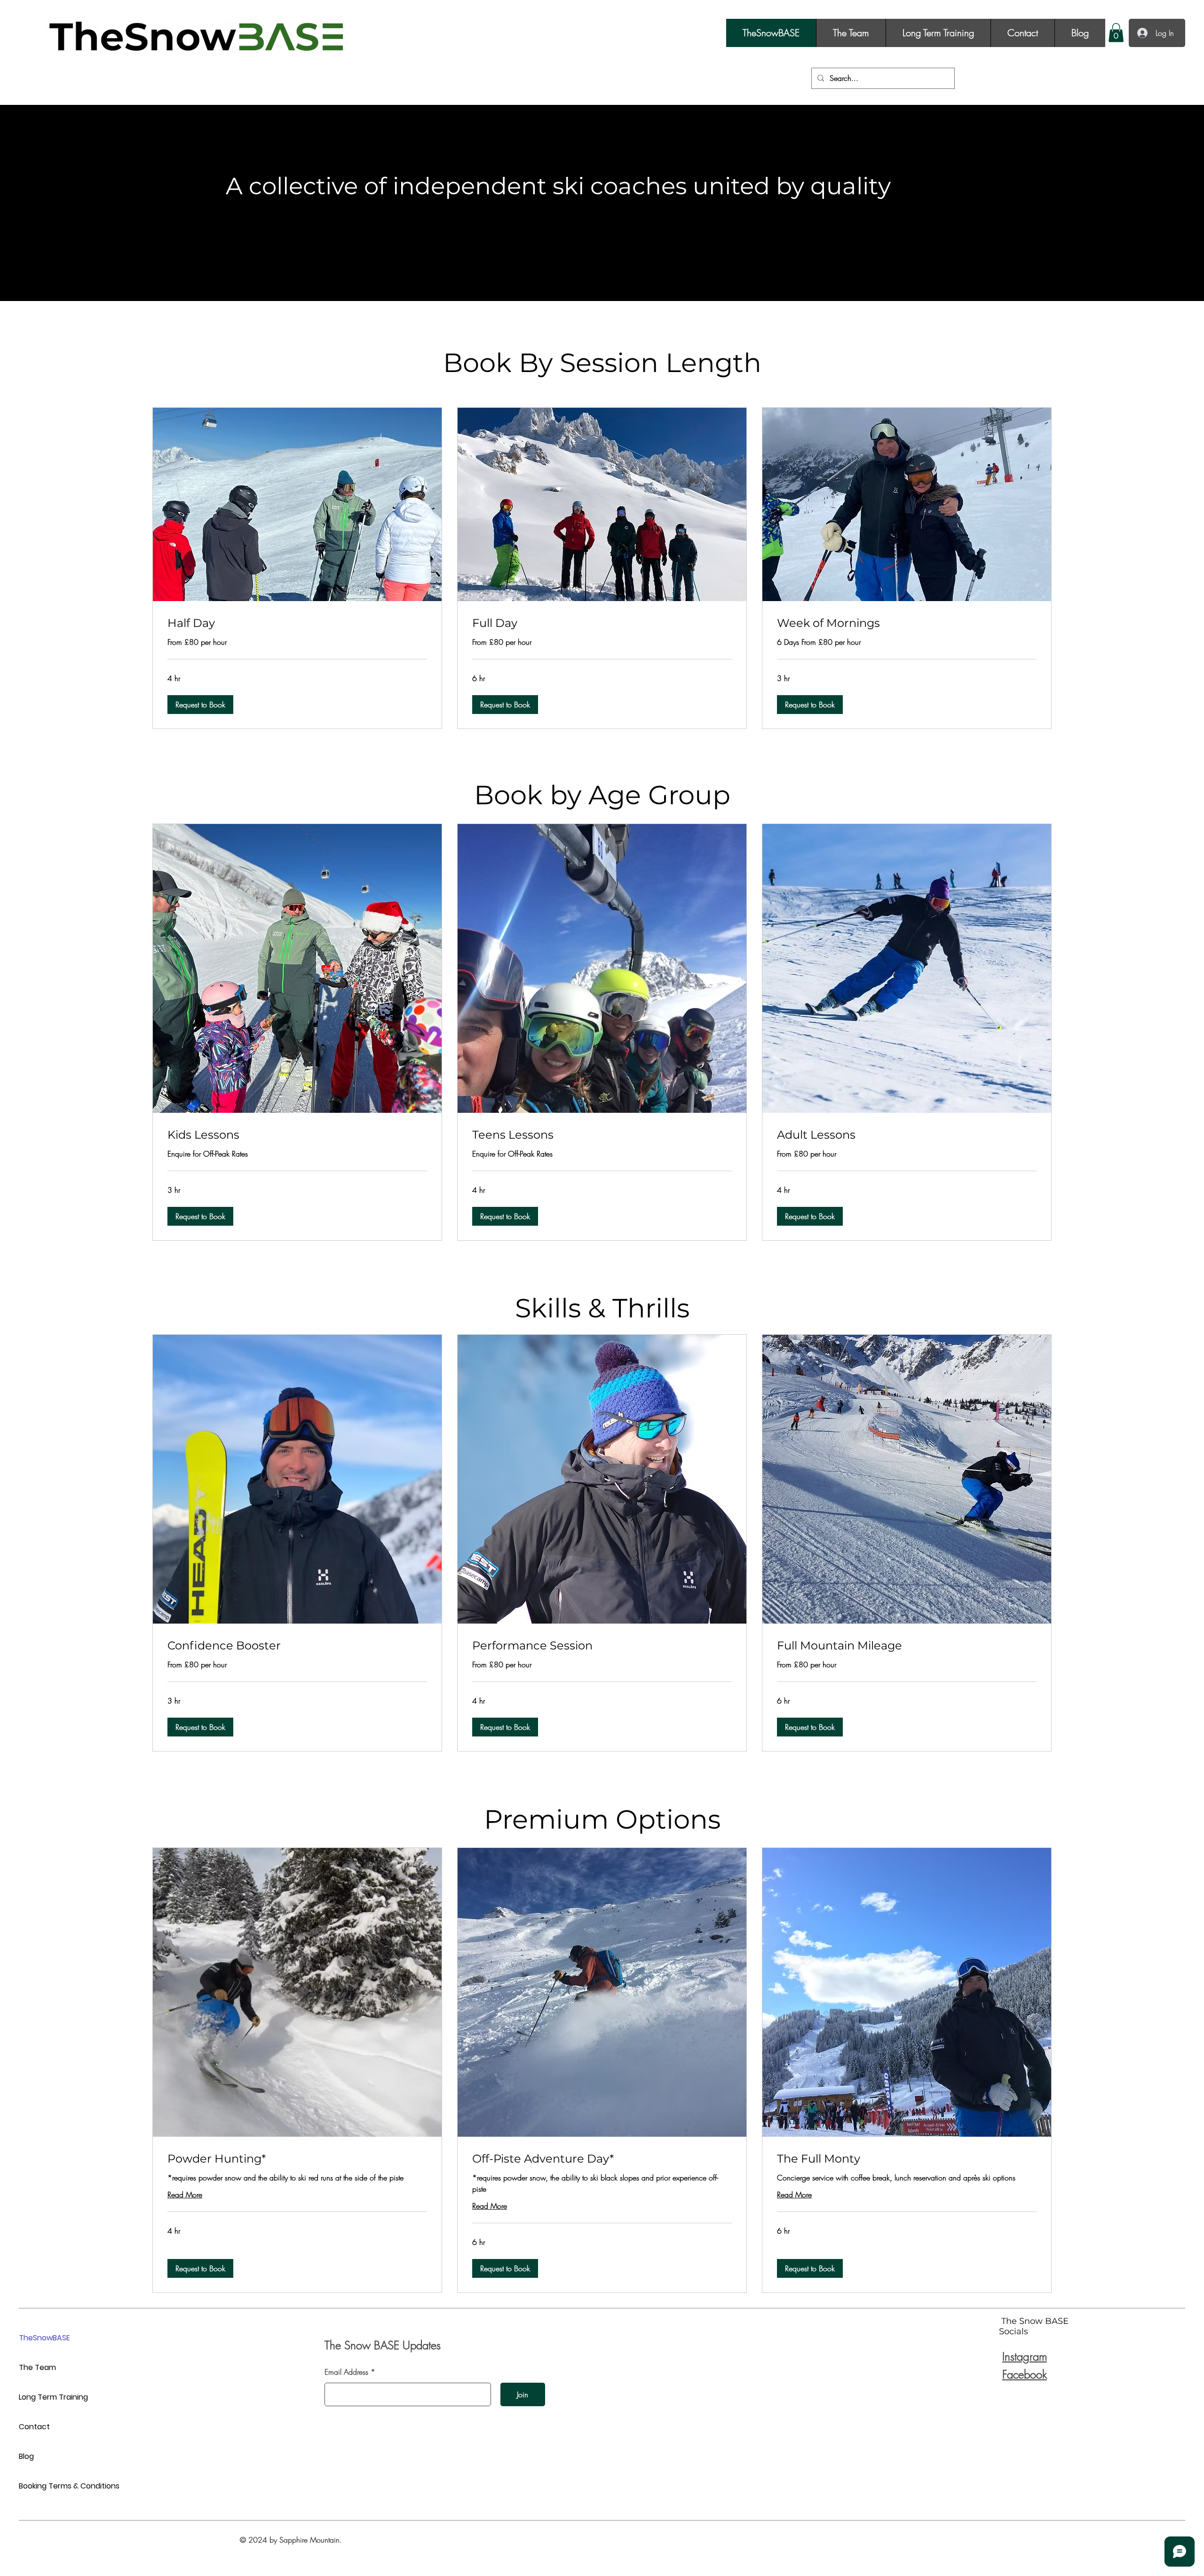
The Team (37, 2367)
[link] (297, 623)
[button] (1116, 33)
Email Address (346, 2372)
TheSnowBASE (44, 2338)
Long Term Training (52, 2397)
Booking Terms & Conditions (52, 2486)
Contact (34, 2427)
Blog (26, 2456)
